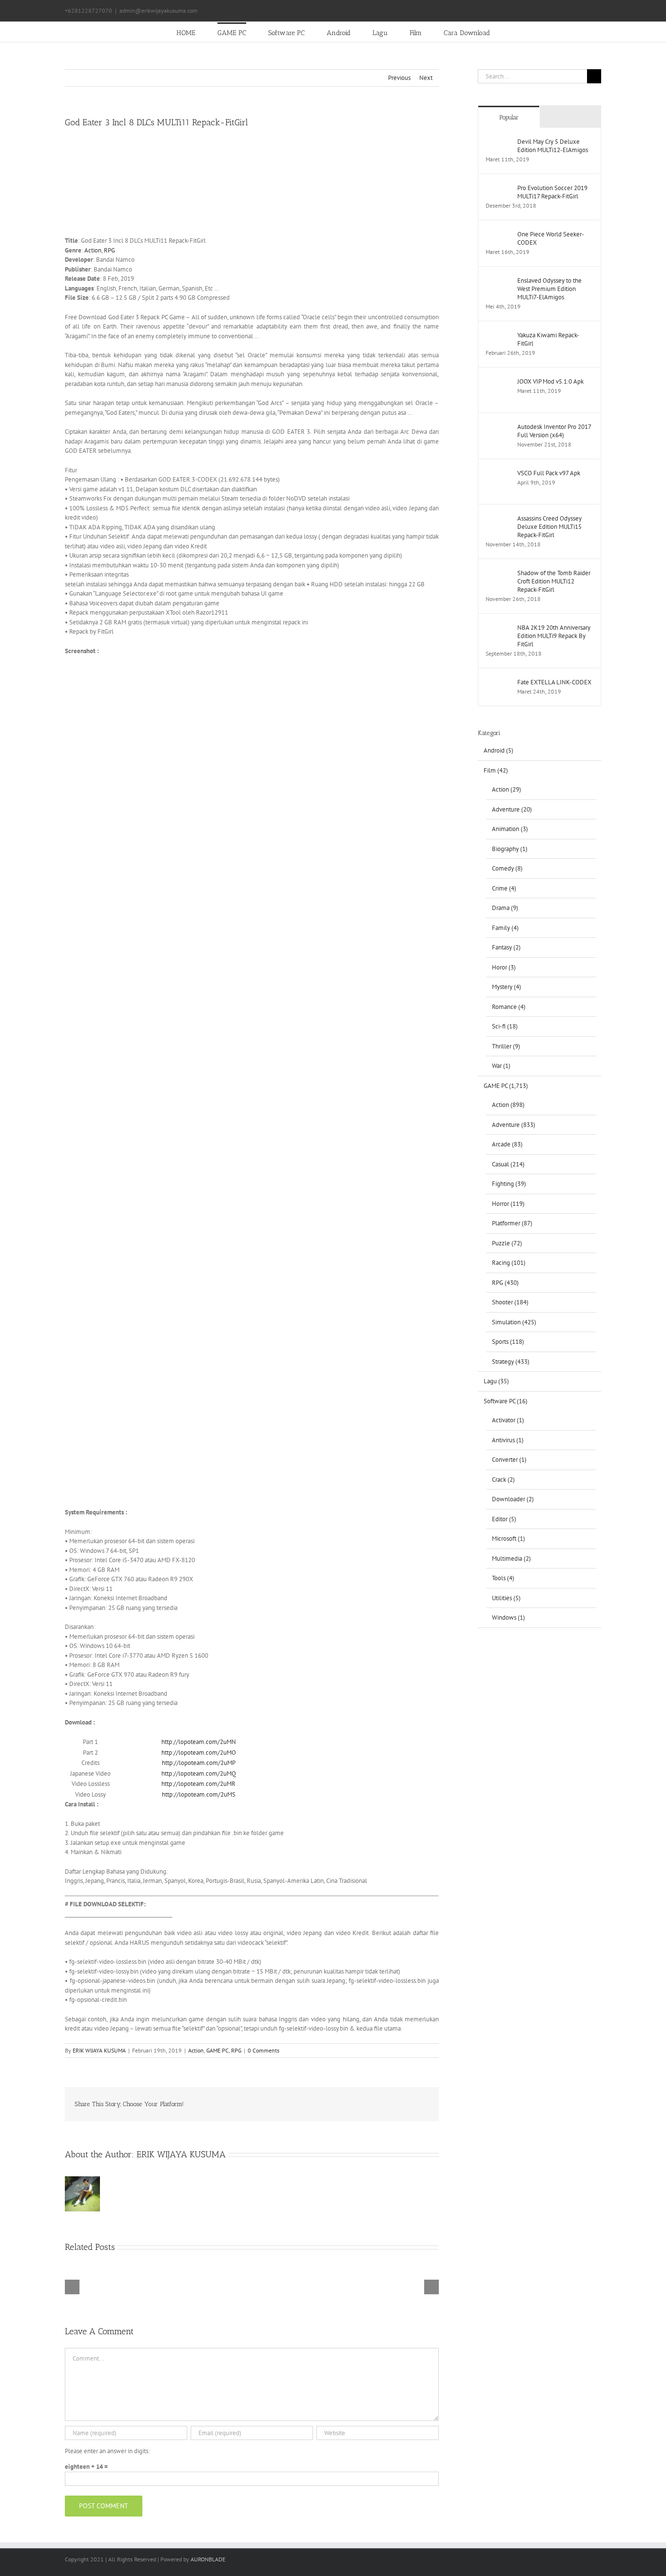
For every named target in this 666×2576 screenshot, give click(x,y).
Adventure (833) (514, 1125)
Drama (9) (505, 908)
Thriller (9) (506, 1046)
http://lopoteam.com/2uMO (199, 1753)
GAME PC (217, 2050)
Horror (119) (508, 1204)
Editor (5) (504, 1519)
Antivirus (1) (508, 1440)
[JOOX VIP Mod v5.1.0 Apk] (498, 382)
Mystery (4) (507, 987)
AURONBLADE (208, 2559)
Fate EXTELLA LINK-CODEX (554, 682)
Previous (399, 78)
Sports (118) (508, 1342)
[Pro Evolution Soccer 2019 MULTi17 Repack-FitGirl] (498, 188)
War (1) (501, 1066)
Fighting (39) (509, 1184)
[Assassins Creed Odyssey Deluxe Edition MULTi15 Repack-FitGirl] (498, 519)
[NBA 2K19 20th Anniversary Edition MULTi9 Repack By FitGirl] (498, 628)
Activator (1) (508, 1420)
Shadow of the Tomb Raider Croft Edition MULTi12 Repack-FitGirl (554, 581)
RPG (109, 250)
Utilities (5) (506, 1598)
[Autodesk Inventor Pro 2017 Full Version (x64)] (498, 427)
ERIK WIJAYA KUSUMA (99, 2050)
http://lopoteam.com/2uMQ (199, 1773)
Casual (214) (508, 1164)
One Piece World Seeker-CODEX (551, 238)
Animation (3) (510, 829)
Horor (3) (504, 967)
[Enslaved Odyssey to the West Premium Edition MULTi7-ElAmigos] (498, 281)
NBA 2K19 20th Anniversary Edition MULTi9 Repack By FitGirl (554, 636)
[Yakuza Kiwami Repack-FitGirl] (498, 336)
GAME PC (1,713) (506, 1086)
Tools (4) (503, 1578)
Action (93, 250)
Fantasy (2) (506, 947)
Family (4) (505, 928)
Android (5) (499, 750)
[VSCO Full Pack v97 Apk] (498, 474)
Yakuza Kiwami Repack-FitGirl (548, 339)
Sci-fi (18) (505, 1026)
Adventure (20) (512, 809)
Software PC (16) (506, 1401)
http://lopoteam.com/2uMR (198, 1784)
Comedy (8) (507, 868)
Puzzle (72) (507, 1243)
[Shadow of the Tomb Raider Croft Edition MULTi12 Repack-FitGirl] (498, 573)
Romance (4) (509, 1007)
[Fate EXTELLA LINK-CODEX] (498, 683)
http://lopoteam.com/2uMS (199, 1794)
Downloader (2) (513, 1499)
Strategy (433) (511, 1362)
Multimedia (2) (511, 1559)
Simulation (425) (514, 1322)
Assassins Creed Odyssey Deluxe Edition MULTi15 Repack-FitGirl (549, 527)
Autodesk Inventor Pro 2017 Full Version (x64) (554, 431)
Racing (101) (509, 1263)
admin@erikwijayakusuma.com (158, 10)
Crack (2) (503, 1480)
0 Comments (264, 2050)
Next (426, 78)
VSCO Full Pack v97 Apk (549, 473)
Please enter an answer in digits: (107, 2451)
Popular (509, 117)
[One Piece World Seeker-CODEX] (498, 235)
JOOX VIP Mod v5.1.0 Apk (550, 381)
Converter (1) (509, 1460)
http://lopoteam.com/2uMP (199, 1763)
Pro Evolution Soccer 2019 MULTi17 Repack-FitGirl (552, 192)
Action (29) (507, 789)
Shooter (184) (510, 1302)
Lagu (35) (496, 1381)
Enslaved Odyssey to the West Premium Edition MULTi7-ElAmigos (549, 289)
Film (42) (496, 770)
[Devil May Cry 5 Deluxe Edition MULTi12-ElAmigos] (498, 142)
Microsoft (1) (509, 1539)
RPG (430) (505, 1283)
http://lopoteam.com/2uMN (199, 1742)
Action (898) (508, 1105)
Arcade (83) (507, 1144)
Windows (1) (509, 1617)
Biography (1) (510, 849)
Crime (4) (504, 888)
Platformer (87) (512, 1223)
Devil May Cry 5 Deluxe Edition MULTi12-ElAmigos (553, 146)
